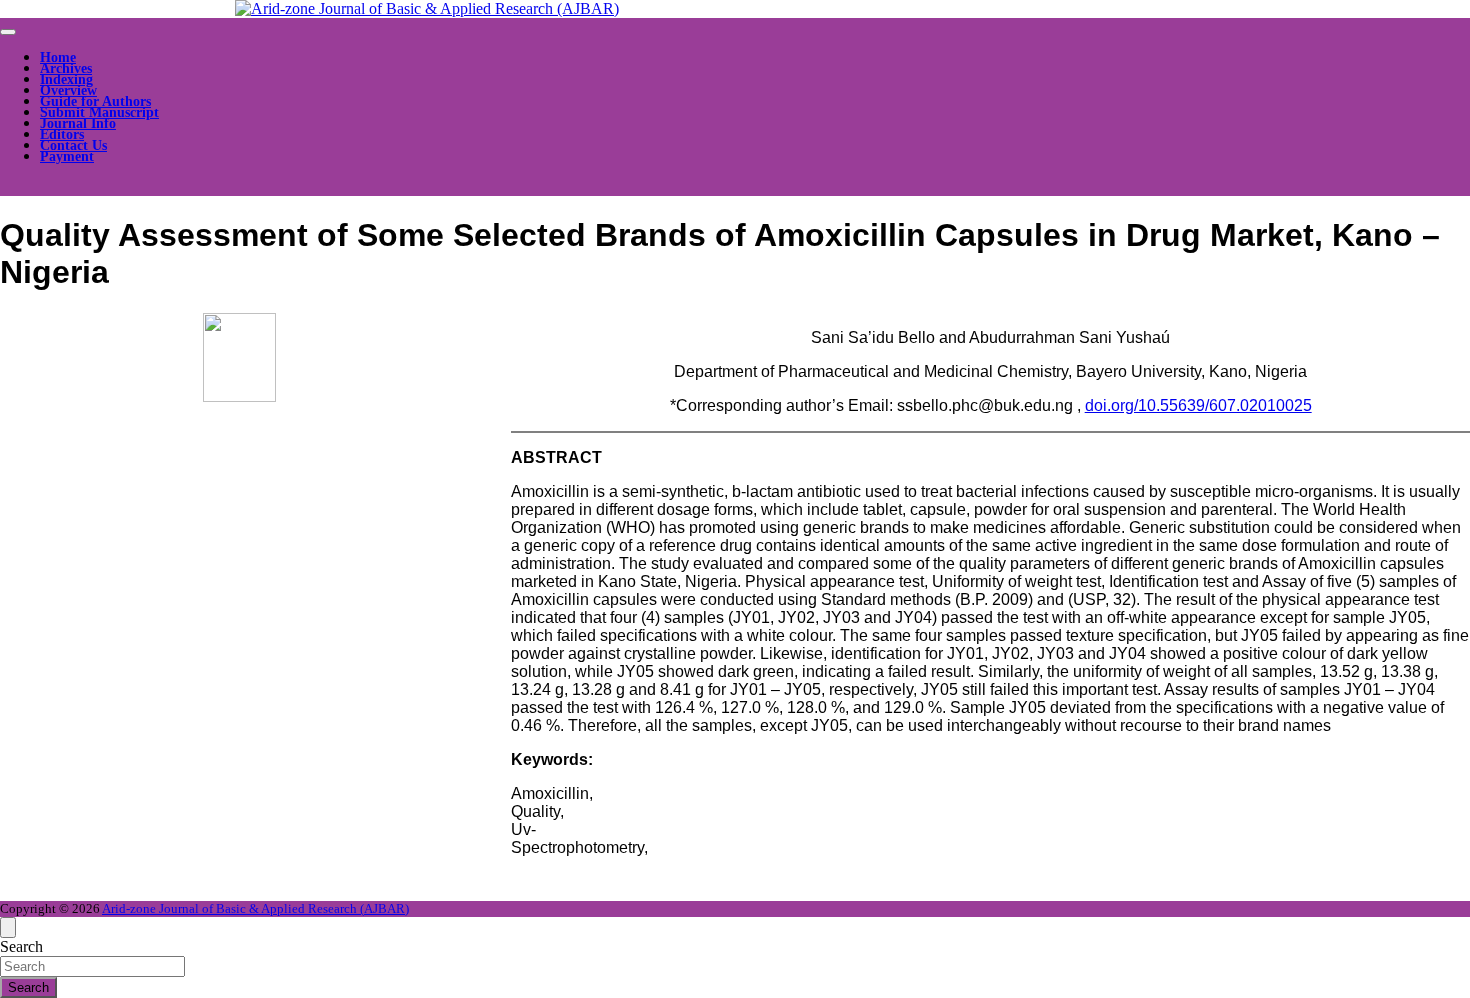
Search (21, 946)
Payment (67, 156)
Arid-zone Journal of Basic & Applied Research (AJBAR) (255, 908)
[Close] (8, 927)
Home (58, 57)
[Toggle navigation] (8, 32)
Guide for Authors (95, 101)
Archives (66, 68)
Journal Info (78, 123)
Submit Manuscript (99, 112)
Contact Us (73, 145)
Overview (68, 90)
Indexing (66, 79)
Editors (62, 134)
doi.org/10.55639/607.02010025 (1198, 405)
